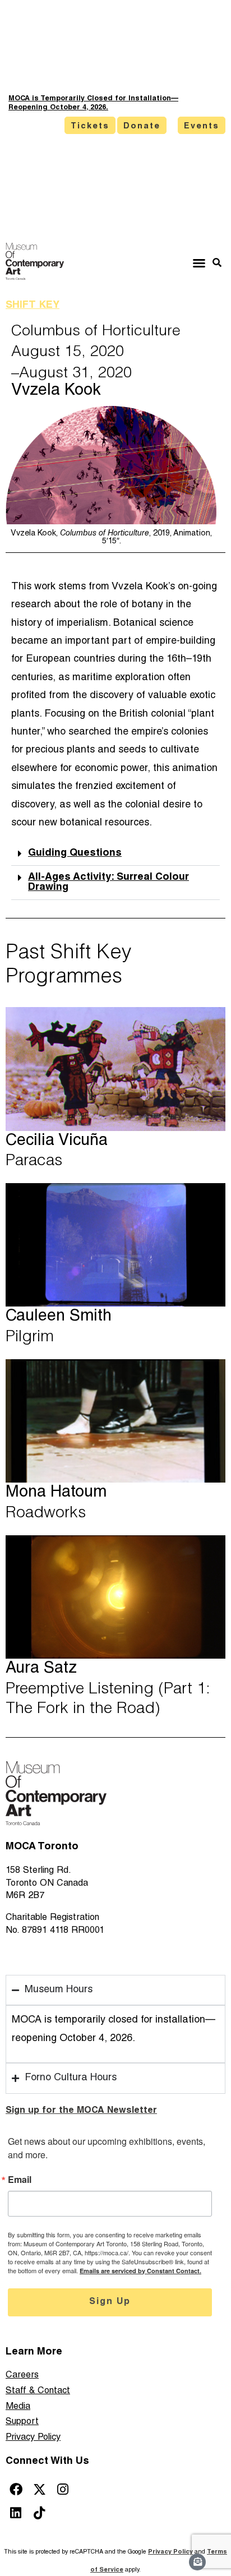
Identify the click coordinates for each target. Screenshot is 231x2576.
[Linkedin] (16, 2513)
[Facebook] (16, 2489)
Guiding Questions (75, 853)
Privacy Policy (33, 2438)
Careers (22, 2376)
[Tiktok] (40, 2513)
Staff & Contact (38, 2391)
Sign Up (110, 2302)
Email (20, 2180)
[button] (199, 263)
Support (22, 2422)
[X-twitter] (40, 2489)
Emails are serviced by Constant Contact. (140, 2271)
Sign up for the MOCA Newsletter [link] (81, 2111)
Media (18, 2407)
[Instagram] (63, 2489)
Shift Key (33, 306)
